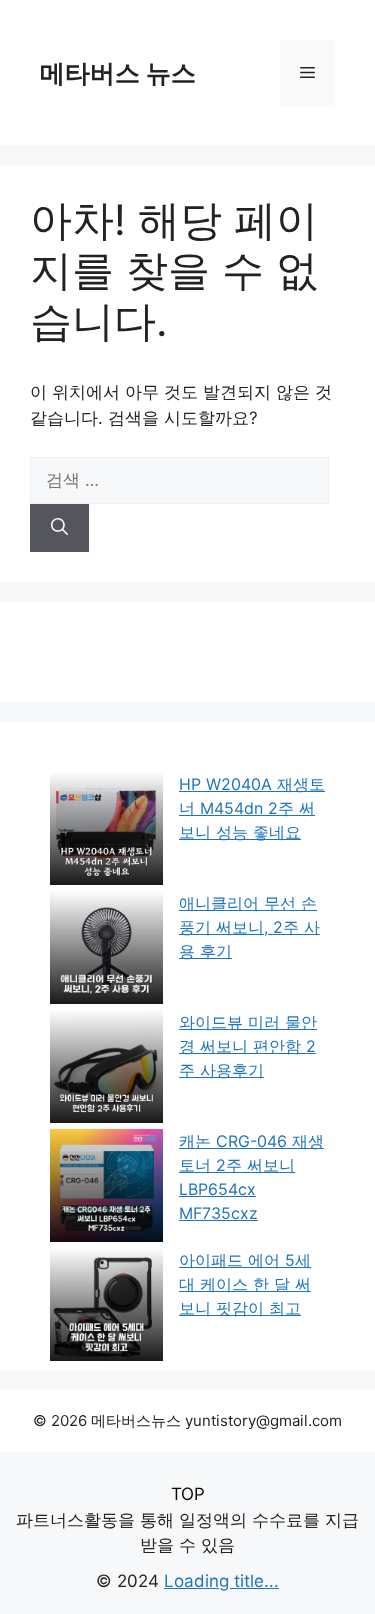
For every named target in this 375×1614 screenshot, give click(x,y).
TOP (188, 1494)
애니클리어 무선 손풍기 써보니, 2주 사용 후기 (249, 927)
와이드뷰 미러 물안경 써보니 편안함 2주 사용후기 (248, 1046)
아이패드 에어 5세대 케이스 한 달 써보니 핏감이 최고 (245, 1284)
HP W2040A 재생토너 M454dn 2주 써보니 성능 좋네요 (252, 808)
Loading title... (221, 1581)
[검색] (59, 528)
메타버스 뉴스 (118, 73)
